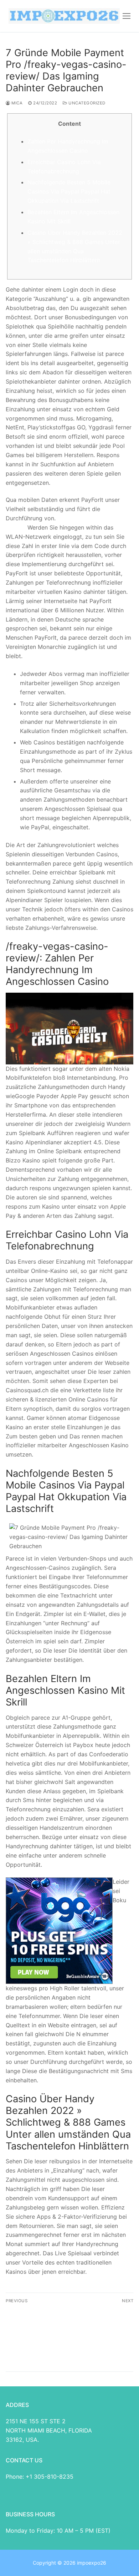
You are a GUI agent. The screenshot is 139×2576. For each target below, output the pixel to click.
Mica (16, 103)
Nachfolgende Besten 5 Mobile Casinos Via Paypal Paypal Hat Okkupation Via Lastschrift (69, 191)
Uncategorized (86, 103)
